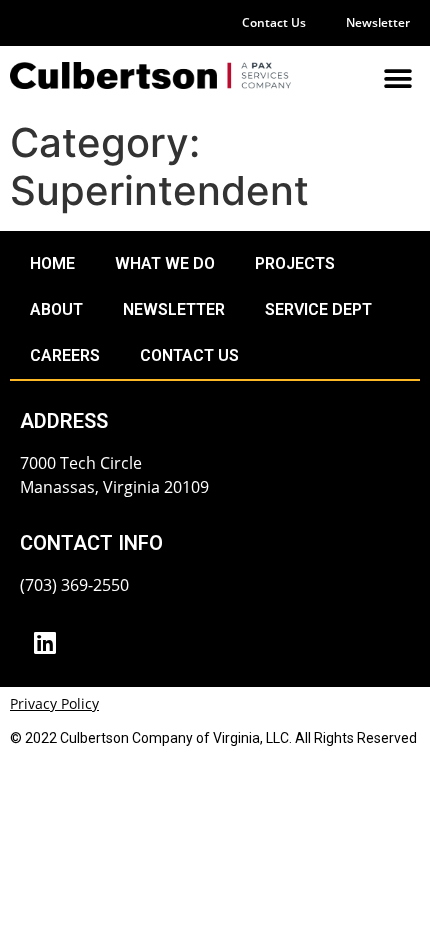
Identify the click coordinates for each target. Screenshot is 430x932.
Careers (65, 355)
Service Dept (318, 309)
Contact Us (274, 22)
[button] (397, 78)
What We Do (165, 263)
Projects (295, 263)
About (56, 309)
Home (52, 263)
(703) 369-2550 (74, 585)
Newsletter (378, 22)
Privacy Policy (54, 703)
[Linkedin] (45, 642)
